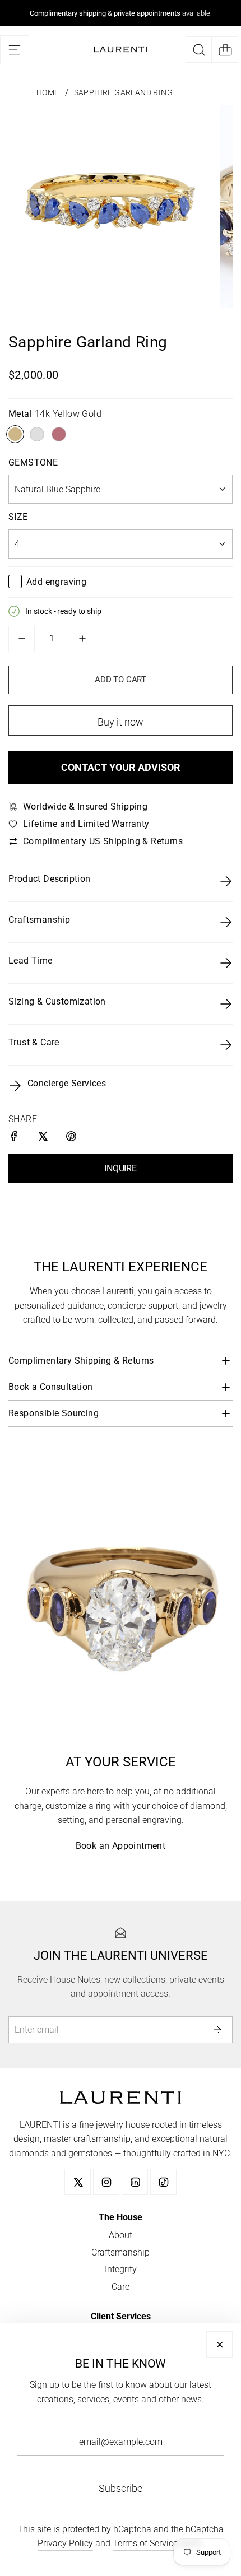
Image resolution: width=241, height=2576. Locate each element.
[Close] (219, 2344)
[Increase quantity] (82, 639)
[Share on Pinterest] (72, 1138)
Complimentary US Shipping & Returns (103, 841)
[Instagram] (106, 2182)
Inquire (121, 1168)
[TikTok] (163, 2182)
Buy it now (121, 722)
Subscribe (121, 2488)
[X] (78, 2182)
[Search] (199, 50)
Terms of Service (145, 2543)
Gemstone (33, 462)
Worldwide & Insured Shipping (85, 806)
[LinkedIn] (135, 2182)
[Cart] (225, 50)
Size (18, 517)
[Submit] (219, 2029)
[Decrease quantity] (22, 639)
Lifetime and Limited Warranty (86, 824)
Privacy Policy (65, 2543)
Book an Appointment (121, 1846)
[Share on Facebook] (15, 1138)
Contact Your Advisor (121, 767)
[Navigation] (15, 50)
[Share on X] (43, 1138)
